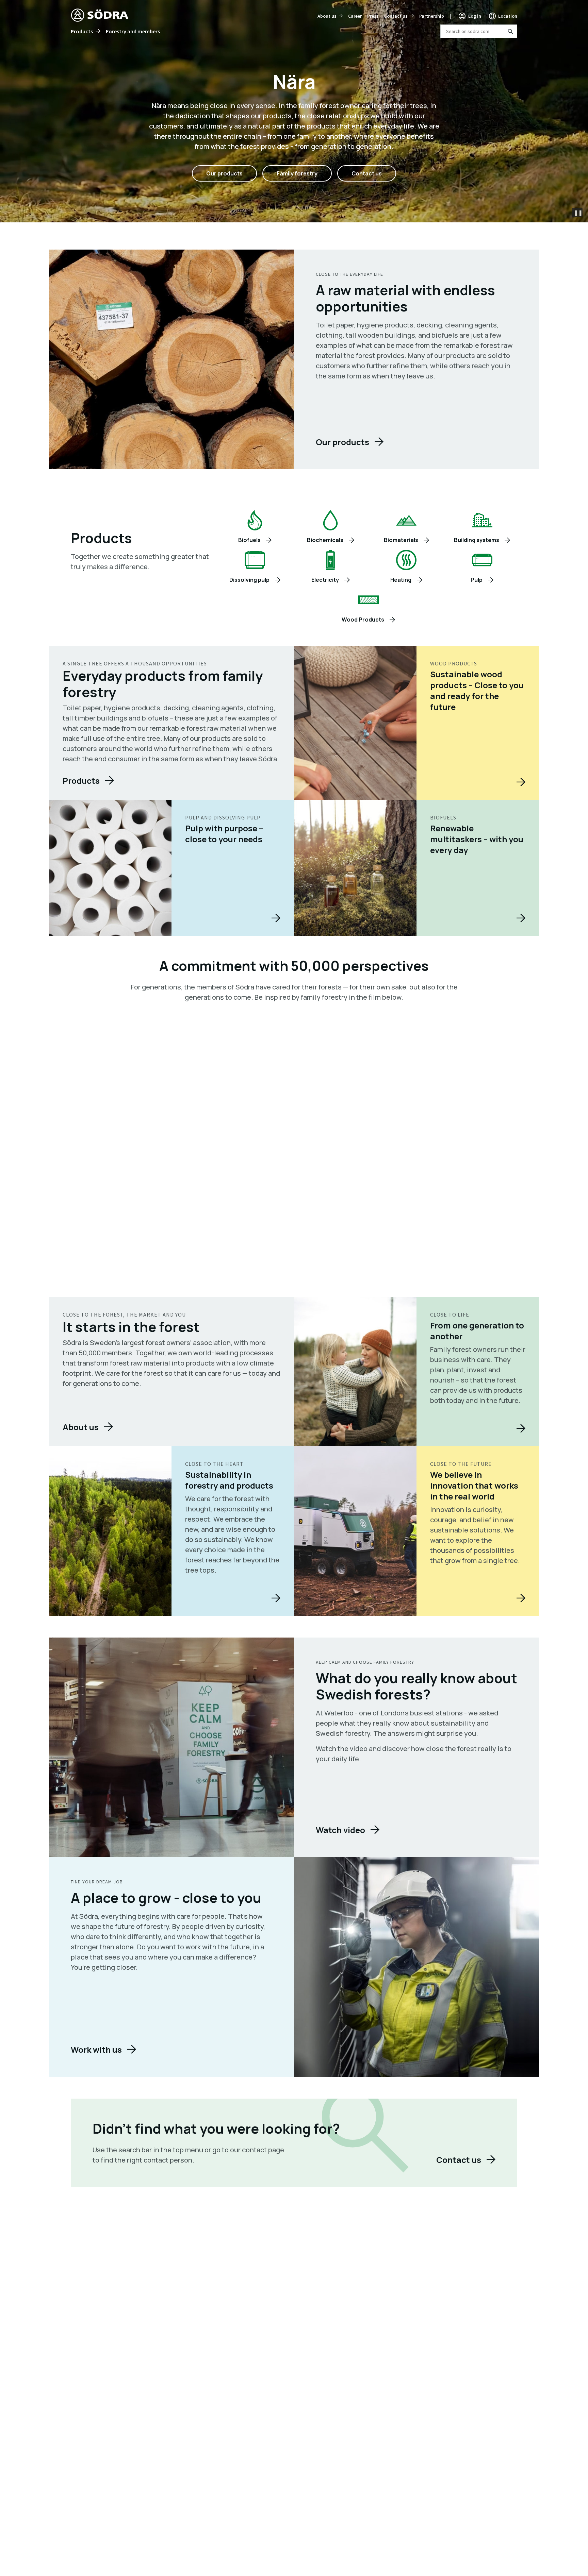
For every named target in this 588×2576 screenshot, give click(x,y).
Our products (224, 173)
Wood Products (363, 620)
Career (355, 16)
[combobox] (479, 31)
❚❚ (578, 213)
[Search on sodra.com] (510, 31)
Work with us (96, 2049)
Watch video (340, 1830)
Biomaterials (401, 540)
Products (82, 31)
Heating (401, 580)
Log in (475, 16)
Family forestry (297, 173)
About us (327, 16)
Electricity (325, 580)
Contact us (396, 16)
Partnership (432, 16)
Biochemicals (325, 540)
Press (373, 16)
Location (508, 16)
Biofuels (249, 540)
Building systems (477, 540)
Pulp (477, 580)
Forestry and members (133, 31)
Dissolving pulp (249, 580)
